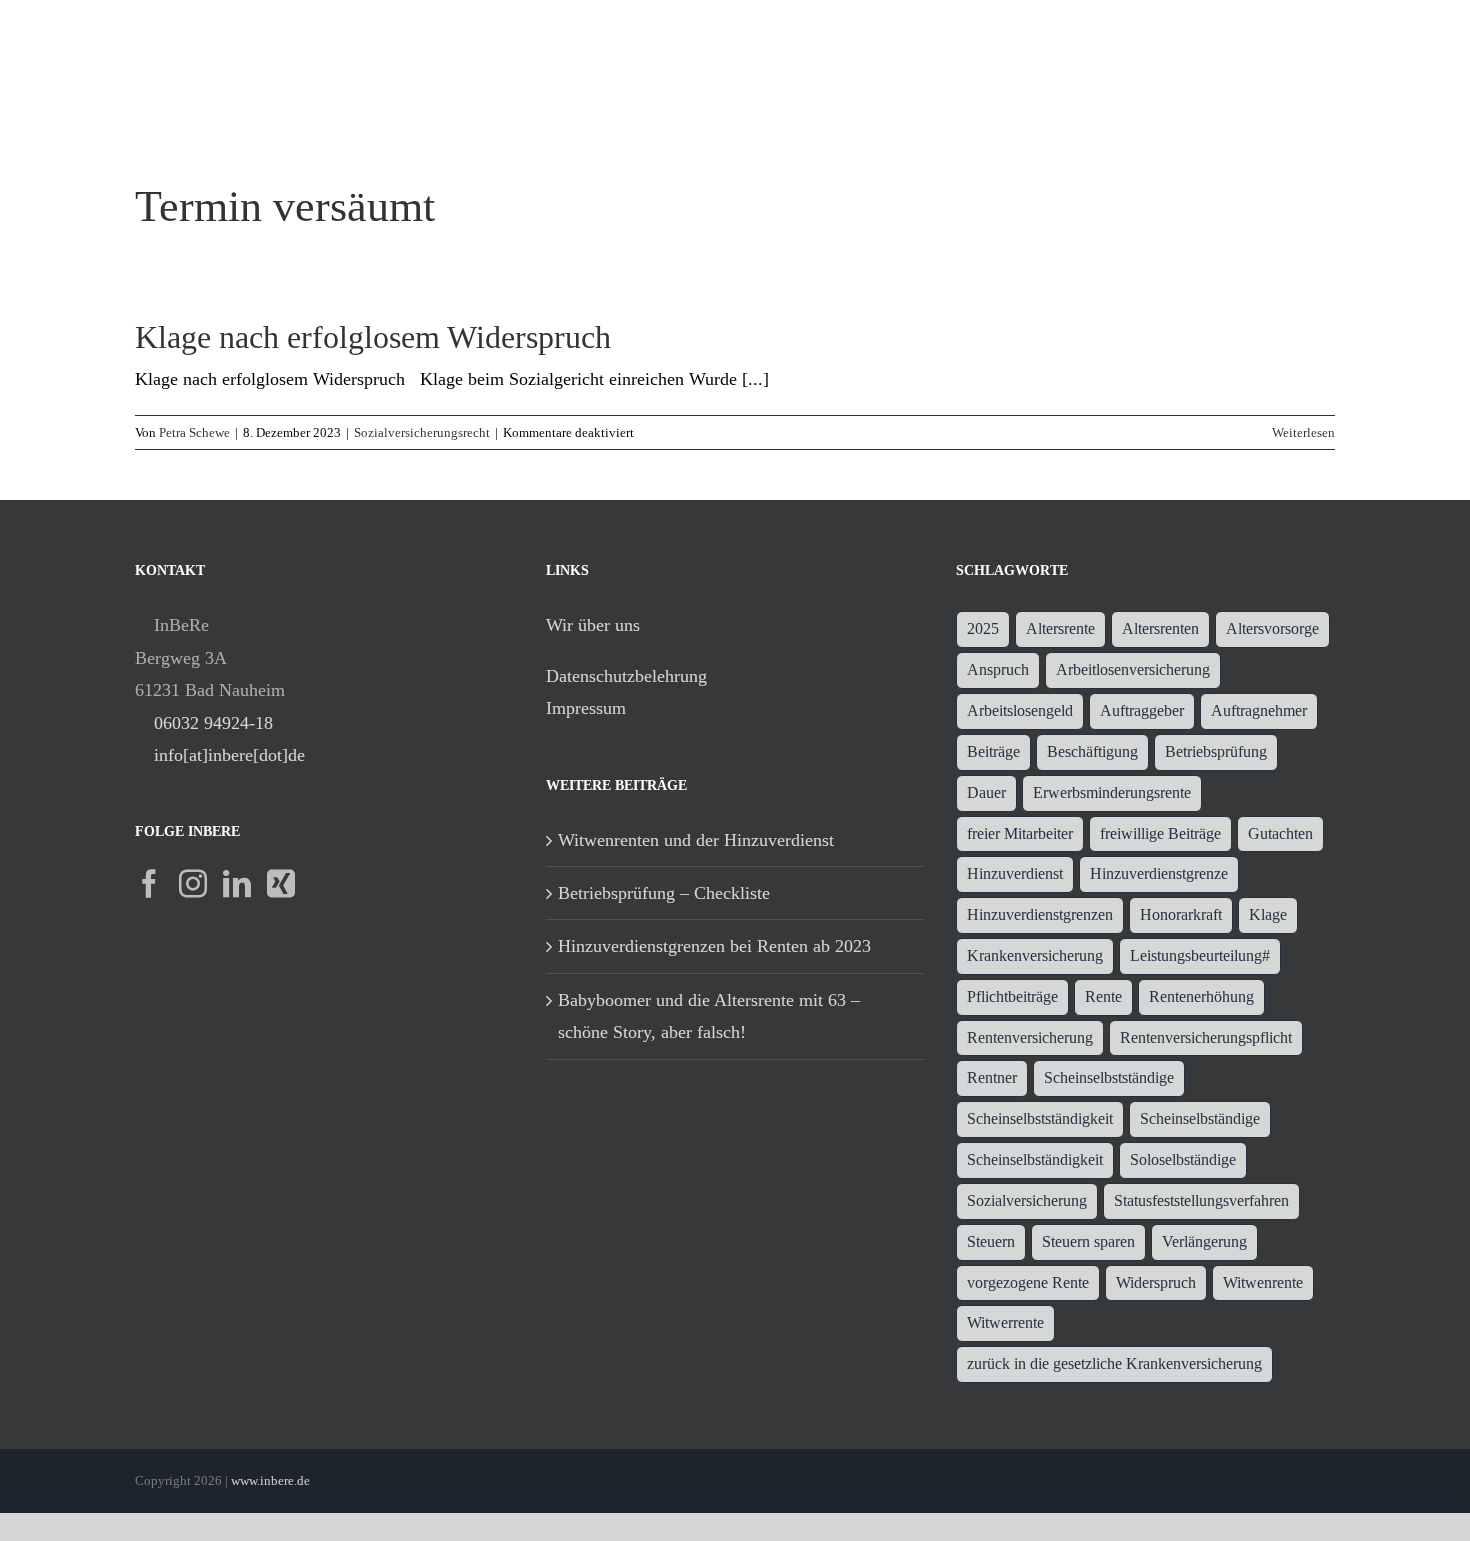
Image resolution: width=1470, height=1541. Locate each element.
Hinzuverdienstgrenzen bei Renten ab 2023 (714, 946)
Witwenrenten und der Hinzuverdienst (696, 840)
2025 (983, 629)
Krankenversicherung (1035, 956)
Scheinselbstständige (1109, 1078)
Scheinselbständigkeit (1035, 1160)
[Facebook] (149, 884)
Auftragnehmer (1259, 711)
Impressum (586, 708)
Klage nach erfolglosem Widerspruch (373, 337)
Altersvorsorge (1272, 629)
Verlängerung (1204, 1242)
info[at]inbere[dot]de (229, 755)
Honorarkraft (1181, 915)
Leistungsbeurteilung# (1200, 956)
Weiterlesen (1303, 432)
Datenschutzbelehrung (626, 676)
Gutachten (1280, 834)
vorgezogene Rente (1028, 1283)
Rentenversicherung (1030, 1038)
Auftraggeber (1142, 711)
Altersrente (1060, 629)
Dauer (986, 793)
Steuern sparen (1088, 1242)
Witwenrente (1263, 1283)
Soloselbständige (1183, 1160)
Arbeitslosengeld (1020, 711)
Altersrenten (1160, 629)
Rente (1103, 997)
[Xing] (281, 884)
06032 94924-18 (213, 723)
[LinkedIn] (237, 884)
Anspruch (998, 670)
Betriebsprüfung (1216, 752)
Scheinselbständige (1200, 1119)
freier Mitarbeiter (1020, 834)
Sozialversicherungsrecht (422, 432)
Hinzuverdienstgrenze (1159, 874)
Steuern (991, 1242)
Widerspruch (1156, 1283)
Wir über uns (593, 625)
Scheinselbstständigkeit (1040, 1119)
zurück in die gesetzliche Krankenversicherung (1114, 1364)
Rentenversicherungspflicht (1206, 1038)
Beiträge (993, 752)
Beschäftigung (1092, 752)
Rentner (992, 1078)
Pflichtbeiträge (1012, 997)
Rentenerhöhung (1201, 997)
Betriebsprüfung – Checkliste (664, 893)
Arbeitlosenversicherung (1133, 670)
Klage (1268, 915)
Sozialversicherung (1027, 1201)
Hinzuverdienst (1015, 874)
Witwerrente (1005, 1323)
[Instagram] (193, 884)
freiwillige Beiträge (1160, 834)
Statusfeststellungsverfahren (1201, 1201)
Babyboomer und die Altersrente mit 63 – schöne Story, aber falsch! (709, 1016)
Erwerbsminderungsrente (1112, 793)
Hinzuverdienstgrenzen (1040, 915)
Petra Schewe (194, 432)
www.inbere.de (270, 1480)
